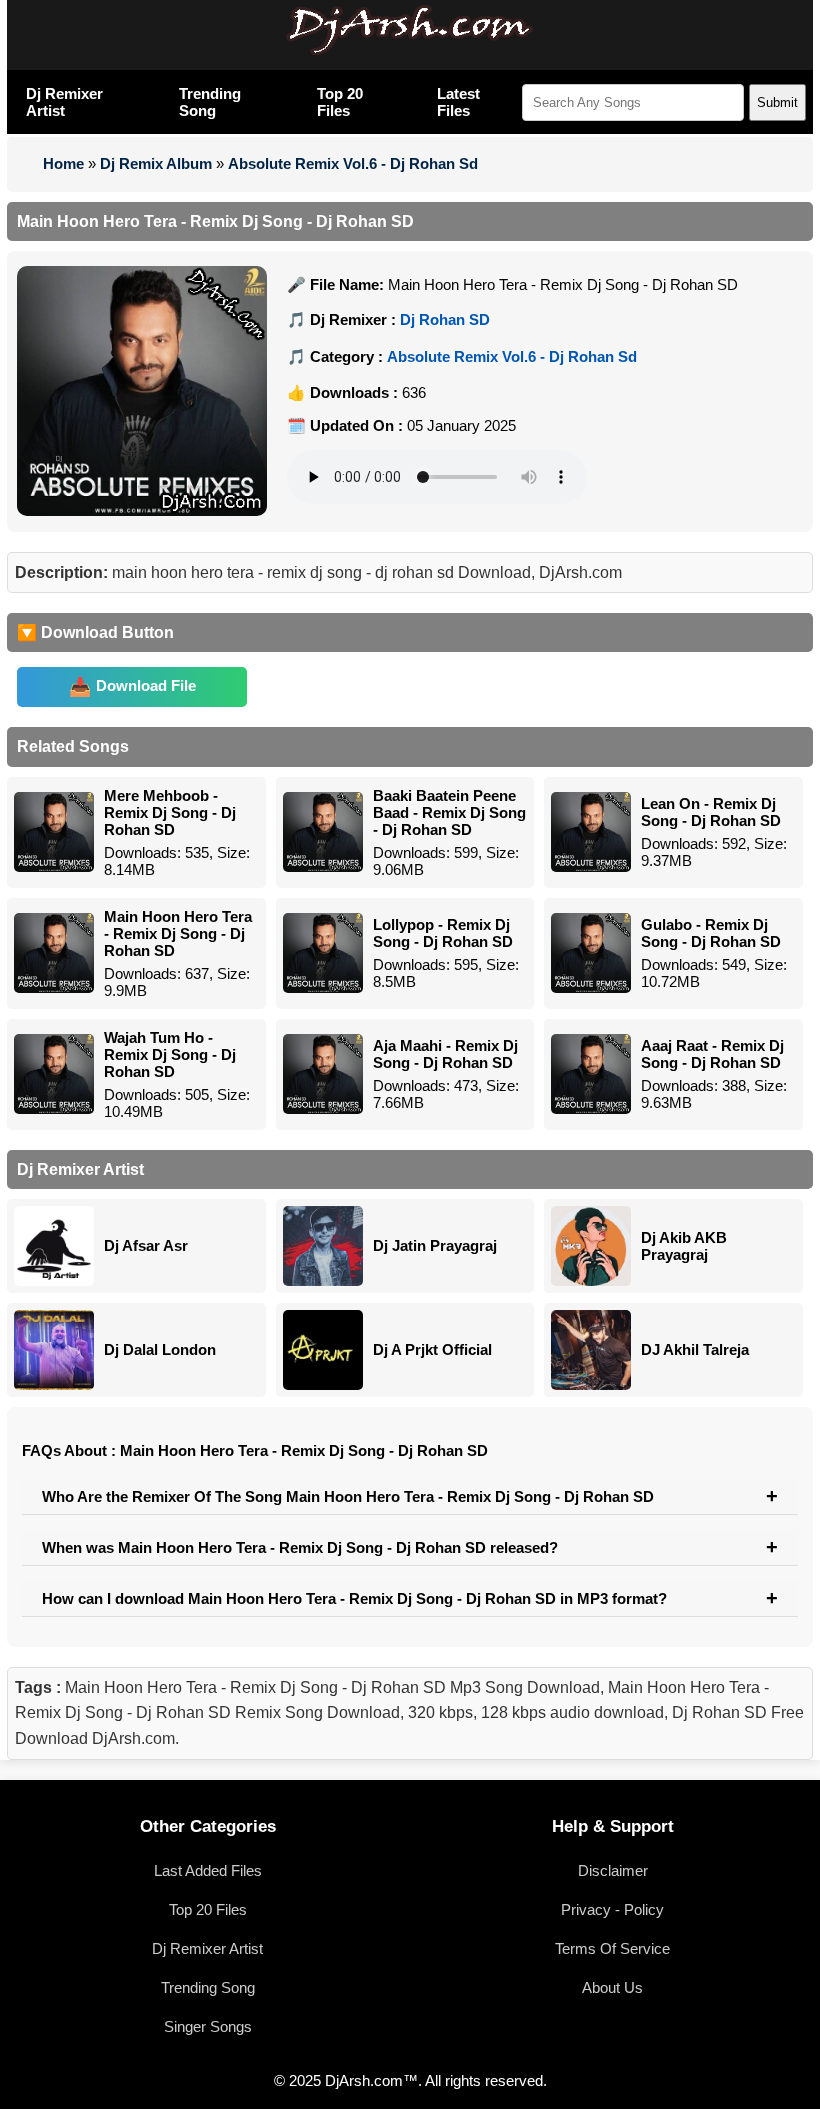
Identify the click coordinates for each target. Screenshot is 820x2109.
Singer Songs (208, 2026)
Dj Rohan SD (445, 319)
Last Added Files (208, 1870)
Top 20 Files (340, 102)
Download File (146, 685)
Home (63, 163)
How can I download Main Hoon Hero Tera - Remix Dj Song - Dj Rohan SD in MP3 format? (354, 1598)
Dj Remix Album (156, 163)
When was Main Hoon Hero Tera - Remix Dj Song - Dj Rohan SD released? (300, 1547)
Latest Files (458, 102)
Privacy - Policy (612, 1909)
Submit (777, 102)
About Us (612, 1987)
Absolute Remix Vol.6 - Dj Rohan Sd (353, 163)
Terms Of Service (612, 1948)
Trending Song (210, 102)
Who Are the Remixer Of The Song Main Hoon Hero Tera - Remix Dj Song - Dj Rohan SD (348, 1496)
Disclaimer (613, 1870)
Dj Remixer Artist (64, 102)
